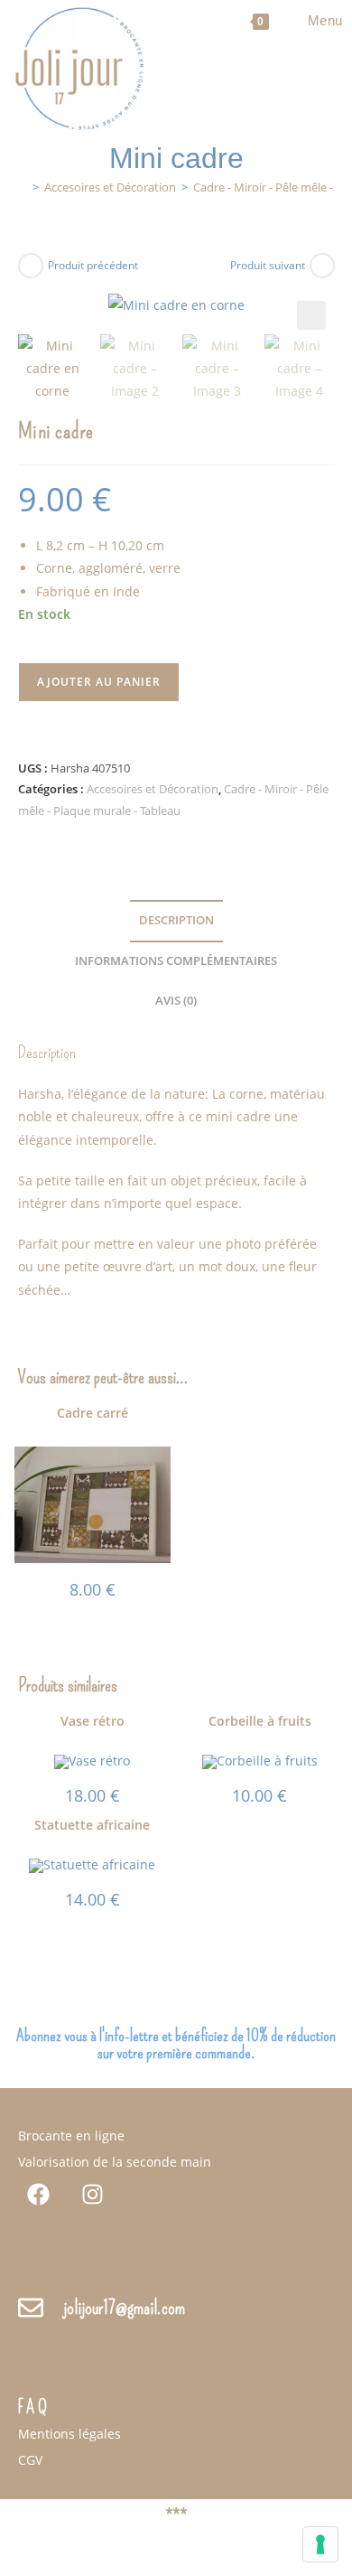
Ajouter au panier (99, 682)
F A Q (32, 2407)
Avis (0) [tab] (176, 1001)
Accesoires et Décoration (153, 789)
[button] (311, 315)
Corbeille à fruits (260, 1721)
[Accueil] (23, 187)
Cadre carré (93, 1413)
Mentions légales (69, 2434)
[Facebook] (38, 2194)
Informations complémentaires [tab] (176, 961)
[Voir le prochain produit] (322, 266)
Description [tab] (176, 920)
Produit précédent (93, 265)
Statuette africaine (92, 1825)
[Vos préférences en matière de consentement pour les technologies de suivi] (320, 2544)
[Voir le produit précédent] (31, 266)
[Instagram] (93, 2194)
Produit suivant (268, 265)
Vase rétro (93, 1721)
